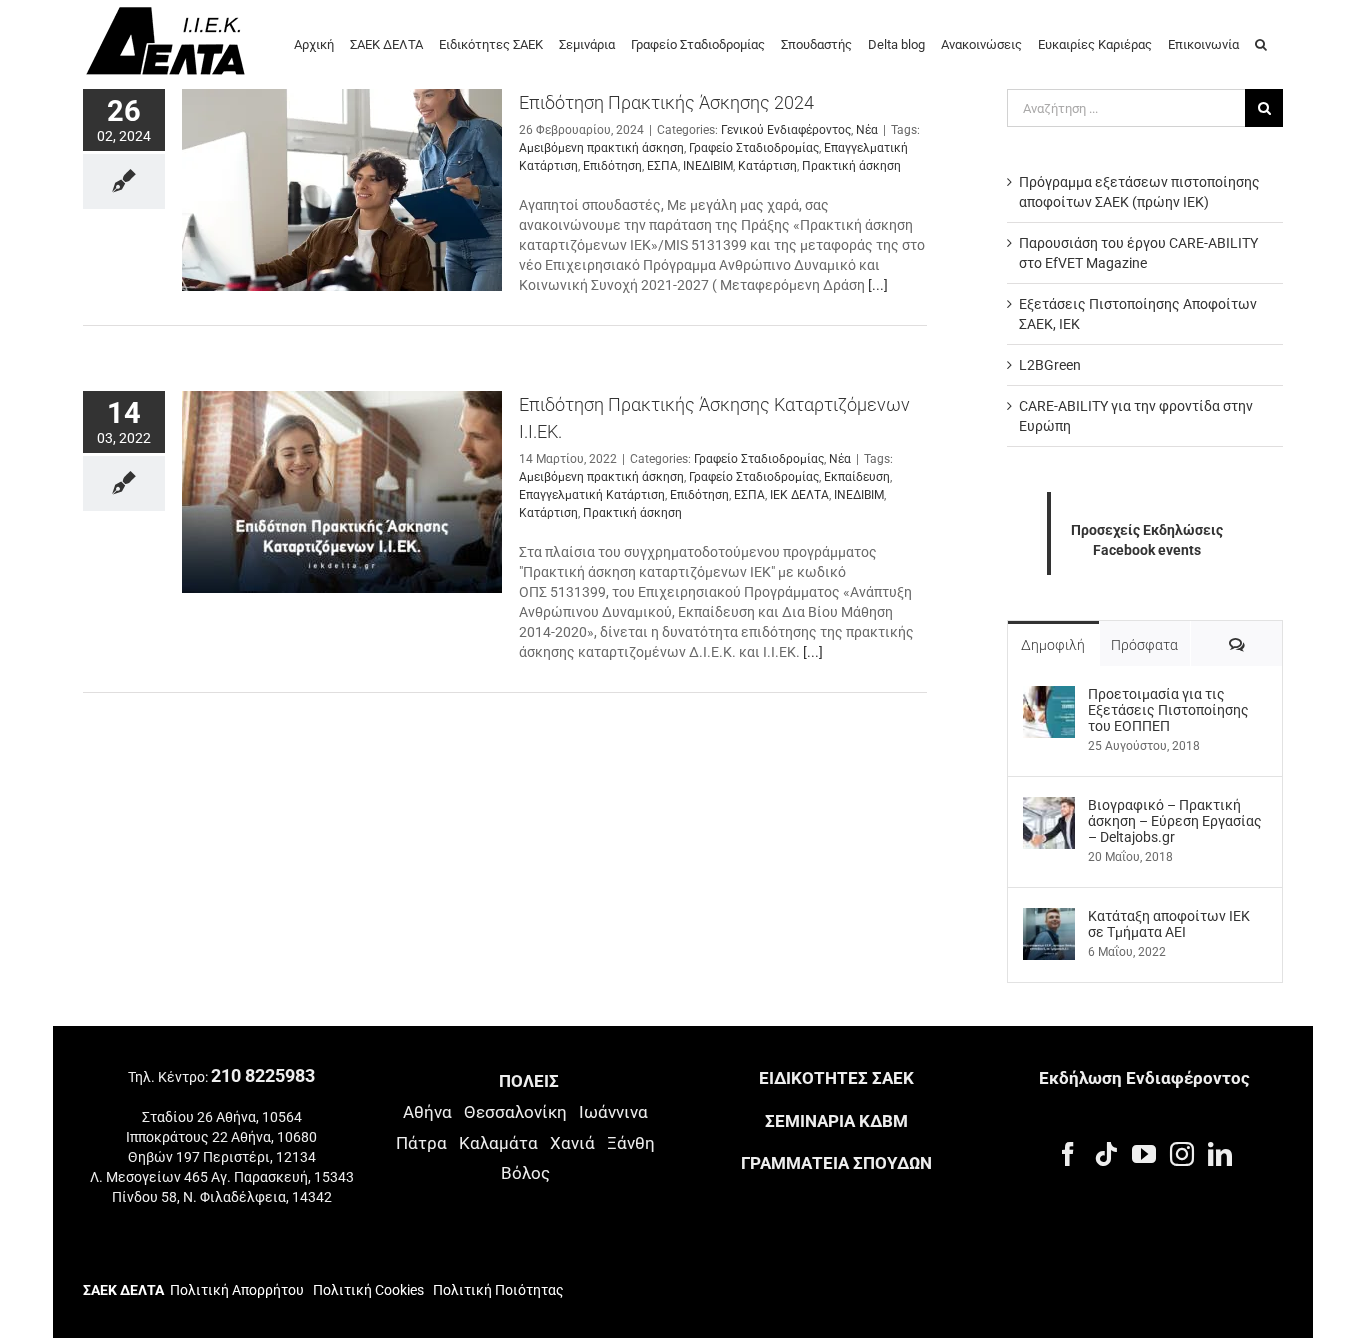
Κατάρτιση (767, 166)
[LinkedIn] (1220, 1154)
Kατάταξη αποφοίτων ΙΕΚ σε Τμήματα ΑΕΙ (1169, 924)
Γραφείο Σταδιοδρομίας (754, 148)
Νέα (867, 130)
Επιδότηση (612, 166)
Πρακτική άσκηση (851, 166)
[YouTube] (1144, 1154)
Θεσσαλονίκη (515, 1112)
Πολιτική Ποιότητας (497, 1290)
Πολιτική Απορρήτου (237, 1290)
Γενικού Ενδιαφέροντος (786, 130)
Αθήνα (427, 1112)
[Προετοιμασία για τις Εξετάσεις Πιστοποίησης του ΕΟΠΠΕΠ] (1049, 696)
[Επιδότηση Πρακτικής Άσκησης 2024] (342, 190)
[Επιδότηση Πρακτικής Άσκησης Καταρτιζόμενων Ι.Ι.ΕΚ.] (342, 492)
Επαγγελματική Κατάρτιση (592, 495)
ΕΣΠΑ (662, 166)
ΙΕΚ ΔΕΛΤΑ (799, 495)
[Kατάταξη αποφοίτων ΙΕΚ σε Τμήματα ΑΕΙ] (1049, 918)
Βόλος (525, 1173)
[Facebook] (1068, 1154)
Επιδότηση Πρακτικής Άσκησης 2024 (666, 102)
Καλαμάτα (498, 1143)
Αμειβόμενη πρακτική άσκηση (601, 148)
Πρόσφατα (1144, 645)
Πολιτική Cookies (368, 1290)
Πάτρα (421, 1143)
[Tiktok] (1106, 1154)
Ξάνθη (631, 1143)
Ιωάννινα (613, 1112)
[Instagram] (1182, 1154)
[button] (1261, 43)
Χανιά (572, 1143)
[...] (878, 285)
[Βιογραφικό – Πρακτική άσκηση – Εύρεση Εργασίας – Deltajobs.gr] (1049, 807)
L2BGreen (1050, 365)
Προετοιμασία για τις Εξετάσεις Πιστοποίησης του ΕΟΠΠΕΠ (1168, 710)
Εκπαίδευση (857, 477)
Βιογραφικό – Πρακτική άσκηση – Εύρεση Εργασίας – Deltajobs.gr (1175, 821)
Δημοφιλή (1053, 645)
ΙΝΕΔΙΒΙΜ (708, 166)
